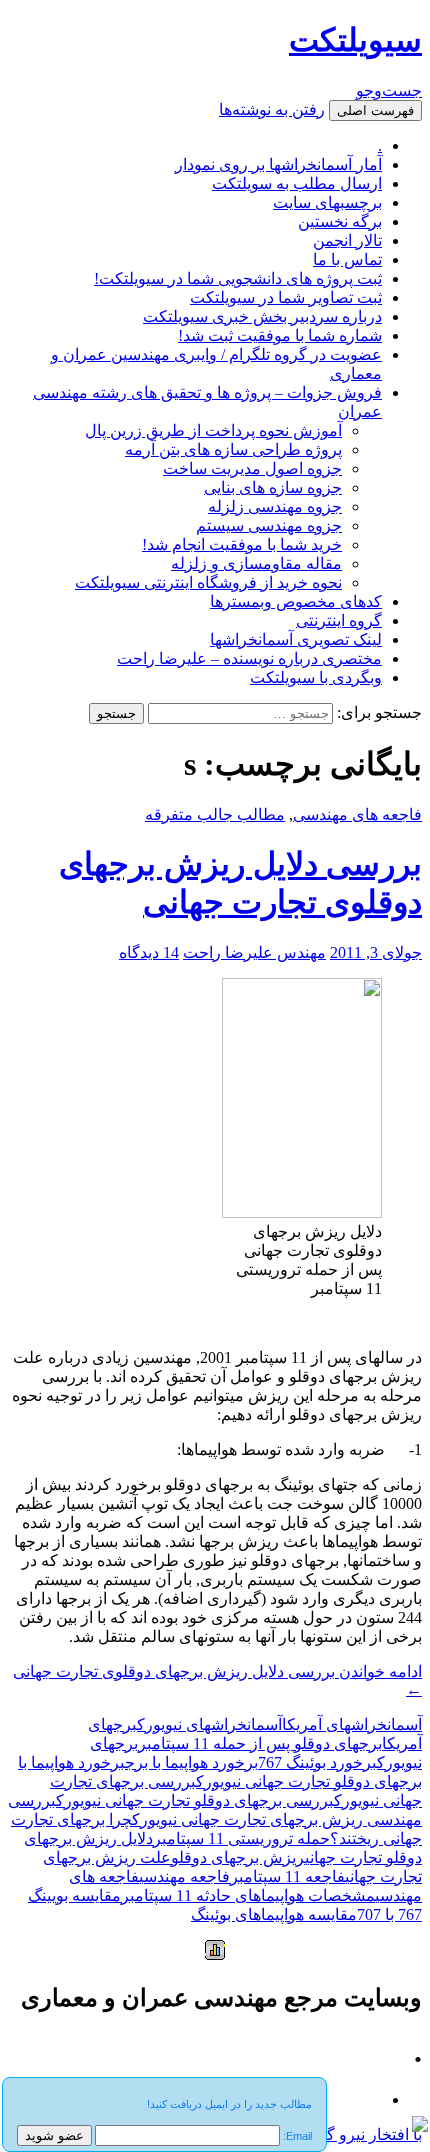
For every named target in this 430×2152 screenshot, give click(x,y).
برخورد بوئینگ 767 (317, 1762)
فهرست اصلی (375, 110)
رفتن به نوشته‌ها (272, 109)
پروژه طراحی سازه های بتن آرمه (233, 449)
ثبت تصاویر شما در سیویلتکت (286, 297)
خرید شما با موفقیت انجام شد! (242, 544)
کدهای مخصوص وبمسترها (296, 601)
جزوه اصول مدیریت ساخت (252, 468)
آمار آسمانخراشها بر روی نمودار (278, 164)
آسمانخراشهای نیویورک (209, 1724)
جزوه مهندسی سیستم (269, 525)
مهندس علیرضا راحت (254, 952)
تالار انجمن (347, 240)
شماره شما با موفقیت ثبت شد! (280, 335)
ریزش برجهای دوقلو (238, 1857)
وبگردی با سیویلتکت (316, 677)
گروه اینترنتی (339, 620)
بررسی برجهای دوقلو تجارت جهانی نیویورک (195, 1800)
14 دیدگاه (149, 952)
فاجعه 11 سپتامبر (287, 1876)
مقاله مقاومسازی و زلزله (256, 563)
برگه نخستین (340, 221)
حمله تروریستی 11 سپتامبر (241, 1838)
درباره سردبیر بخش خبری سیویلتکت (262, 316)
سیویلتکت (355, 40)
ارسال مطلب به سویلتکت (297, 183)
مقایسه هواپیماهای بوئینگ (274, 1914)
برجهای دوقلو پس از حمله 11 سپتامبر (260, 1743)
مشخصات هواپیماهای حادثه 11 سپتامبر (248, 1895)
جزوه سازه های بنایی (273, 487)
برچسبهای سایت (327, 202)
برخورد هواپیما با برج (191, 1762)
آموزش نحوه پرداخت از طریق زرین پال (213, 430)
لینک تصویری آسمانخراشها (296, 639)
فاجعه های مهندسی (357, 814)
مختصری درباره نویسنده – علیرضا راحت (249, 658)
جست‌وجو (389, 90)
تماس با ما (347, 259)
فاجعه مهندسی (184, 1876)
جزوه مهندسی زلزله (275, 506)
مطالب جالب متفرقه (215, 814)
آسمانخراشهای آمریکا (352, 1724)
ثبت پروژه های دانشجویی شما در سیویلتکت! (238, 278)
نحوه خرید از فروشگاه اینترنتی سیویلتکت (208, 582)
